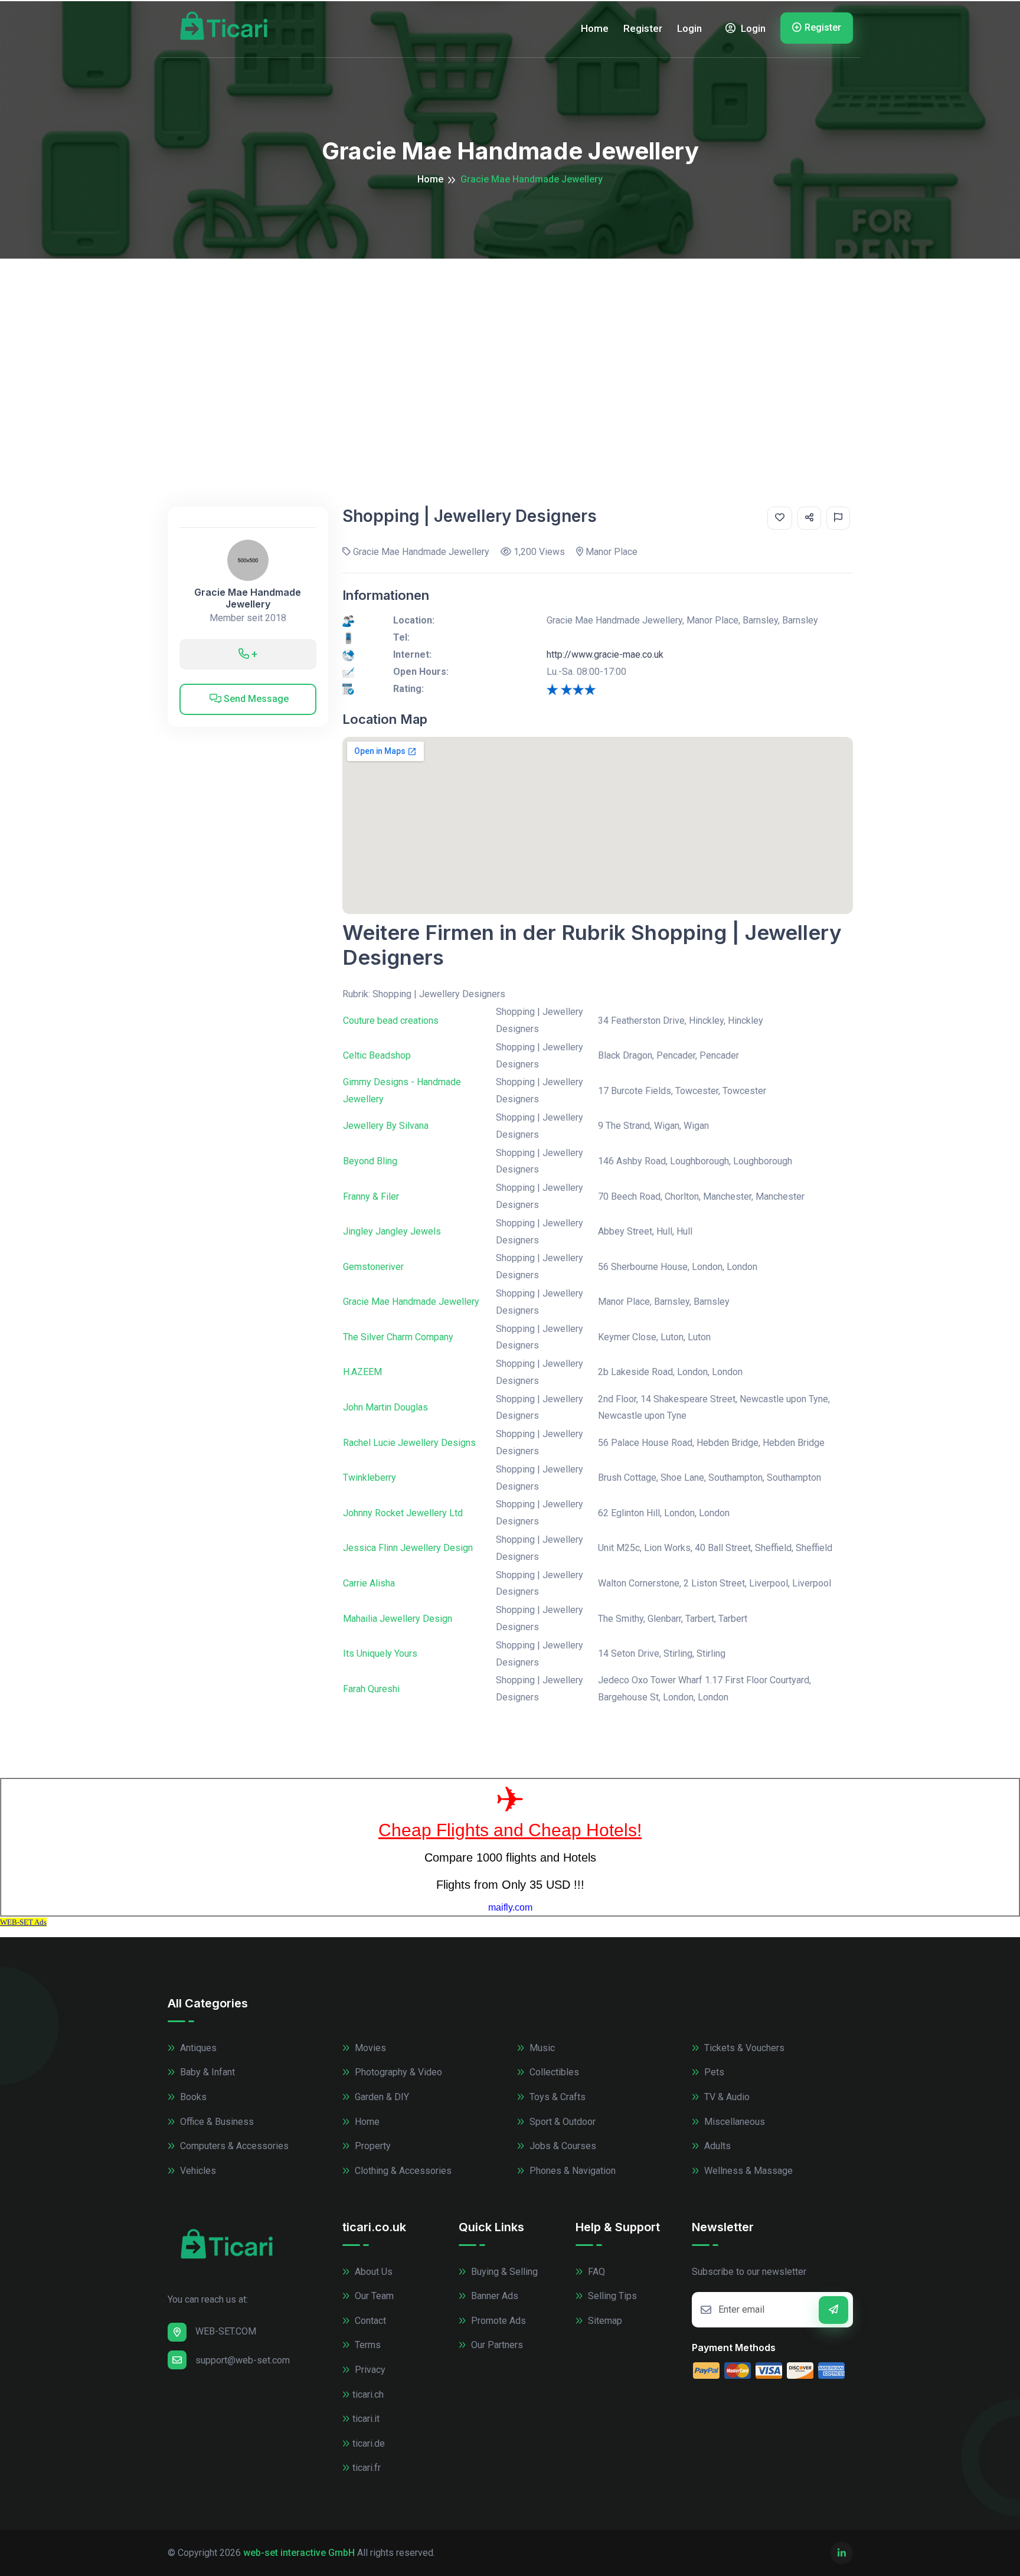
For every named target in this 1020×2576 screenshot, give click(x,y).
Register (643, 28)
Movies (369, 2048)
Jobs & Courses (562, 2146)
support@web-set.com (243, 2360)
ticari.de (369, 2443)
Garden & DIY (381, 2097)
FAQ (595, 2272)
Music (541, 2048)
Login (689, 28)
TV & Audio (726, 2097)
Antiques (197, 2048)
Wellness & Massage (747, 2171)
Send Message (255, 699)
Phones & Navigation (571, 2171)
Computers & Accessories (233, 2146)
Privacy (369, 2370)
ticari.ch (368, 2394)
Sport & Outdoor (561, 2122)
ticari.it (366, 2419)
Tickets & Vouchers (743, 2048)
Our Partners (496, 2345)
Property (372, 2146)
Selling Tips (611, 2296)
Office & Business (216, 2122)
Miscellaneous (733, 2122)
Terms (367, 2345)
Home (595, 28)
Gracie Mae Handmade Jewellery (248, 598)
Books (192, 2097)
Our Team (373, 2296)
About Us (372, 2272)
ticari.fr (367, 2468)
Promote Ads (497, 2321)
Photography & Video (397, 2072)
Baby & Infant (206, 2072)
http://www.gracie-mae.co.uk (605, 654)
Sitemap (604, 2321)
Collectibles (553, 2072)
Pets (713, 2072)
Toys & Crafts (556, 2097)
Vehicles (197, 2171)
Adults (716, 2146)
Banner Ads (493, 2296)
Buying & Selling (503, 2272)
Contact (369, 2321)
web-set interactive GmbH (299, 2553)
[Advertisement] (510, 347)
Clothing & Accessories (402, 2171)
